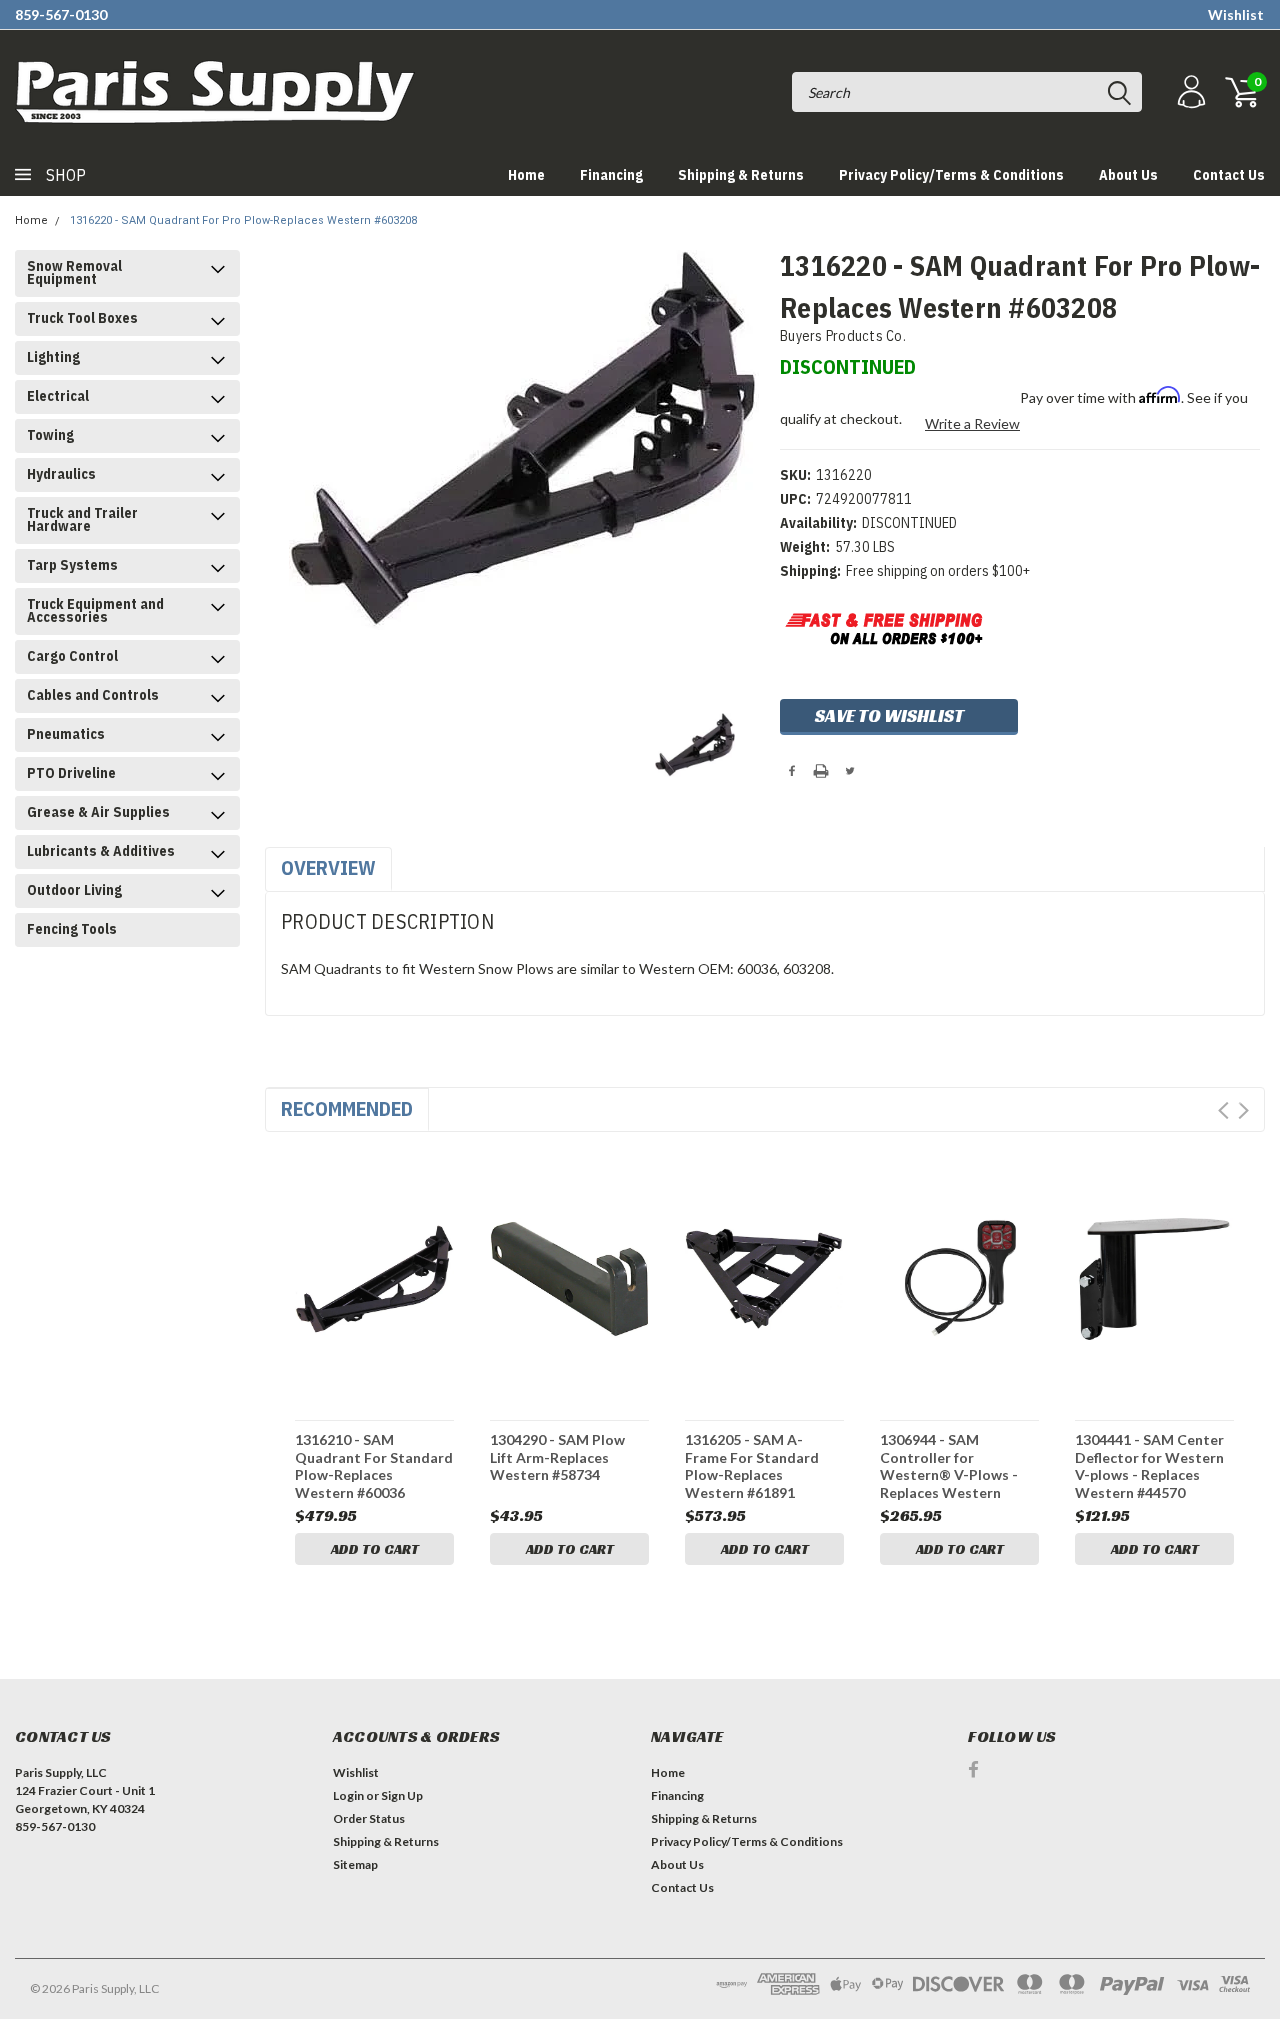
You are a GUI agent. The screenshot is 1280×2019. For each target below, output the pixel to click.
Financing (611, 175)
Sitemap (355, 1864)
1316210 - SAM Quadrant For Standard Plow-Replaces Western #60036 (374, 1465)
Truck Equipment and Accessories (95, 610)
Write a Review (972, 423)
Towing (50, 435)
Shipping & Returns (741, 175)
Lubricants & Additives (101, 851)
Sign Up (402, 1795)
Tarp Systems (72, 565)
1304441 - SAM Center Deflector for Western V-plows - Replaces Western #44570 (1149, 1465)
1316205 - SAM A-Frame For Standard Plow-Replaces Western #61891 (752, 1465)
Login (348, 1795)
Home (526, 175)
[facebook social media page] (973, 1769)
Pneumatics (66, 734)
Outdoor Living (74, 890)
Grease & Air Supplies (98, 812)
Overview (328, 867)
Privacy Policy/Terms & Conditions (951, 175)
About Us (1128, 175)
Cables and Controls (93, 695)
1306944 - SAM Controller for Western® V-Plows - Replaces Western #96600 (949, 1465)
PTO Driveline (71, 773)
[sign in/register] (1189, 92)
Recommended (347, 1108)
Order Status (369, 1818)
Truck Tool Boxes (82, 318)
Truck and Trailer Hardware (82, 519)
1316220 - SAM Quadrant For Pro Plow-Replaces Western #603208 (243, 220)
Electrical (58, 396)
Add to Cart (375, 1549)
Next (1243, 1110)
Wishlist (1236, 14)
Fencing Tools (72, 929)
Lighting (53, 357)
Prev (1223, 1110)
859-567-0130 (61, 14)
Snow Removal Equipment (74, 272)
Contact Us (1229, 175)
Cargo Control (72, 656)
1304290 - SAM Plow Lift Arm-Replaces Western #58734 (557, 1457)
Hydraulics (61, 474)
